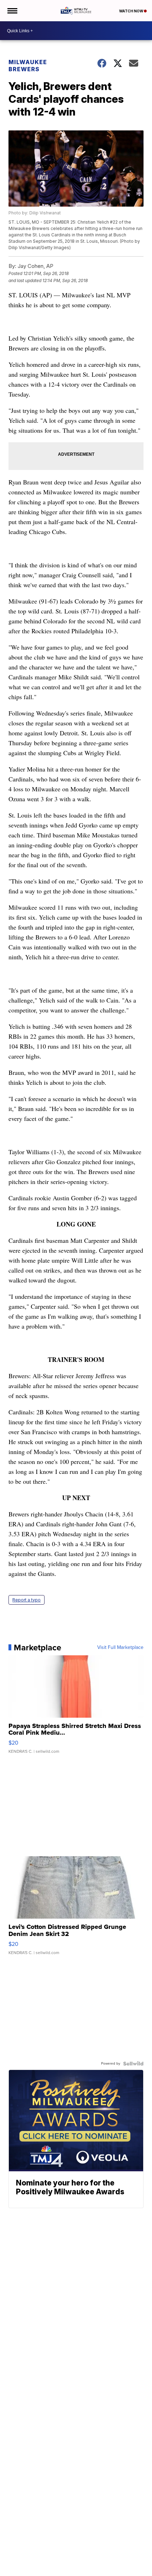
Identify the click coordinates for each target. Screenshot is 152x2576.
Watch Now (131, 11)
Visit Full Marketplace (120, 1648)
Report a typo (27, 1600)
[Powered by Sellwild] (133, 2064)
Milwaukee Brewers (28, 66)
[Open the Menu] (12, 11)
